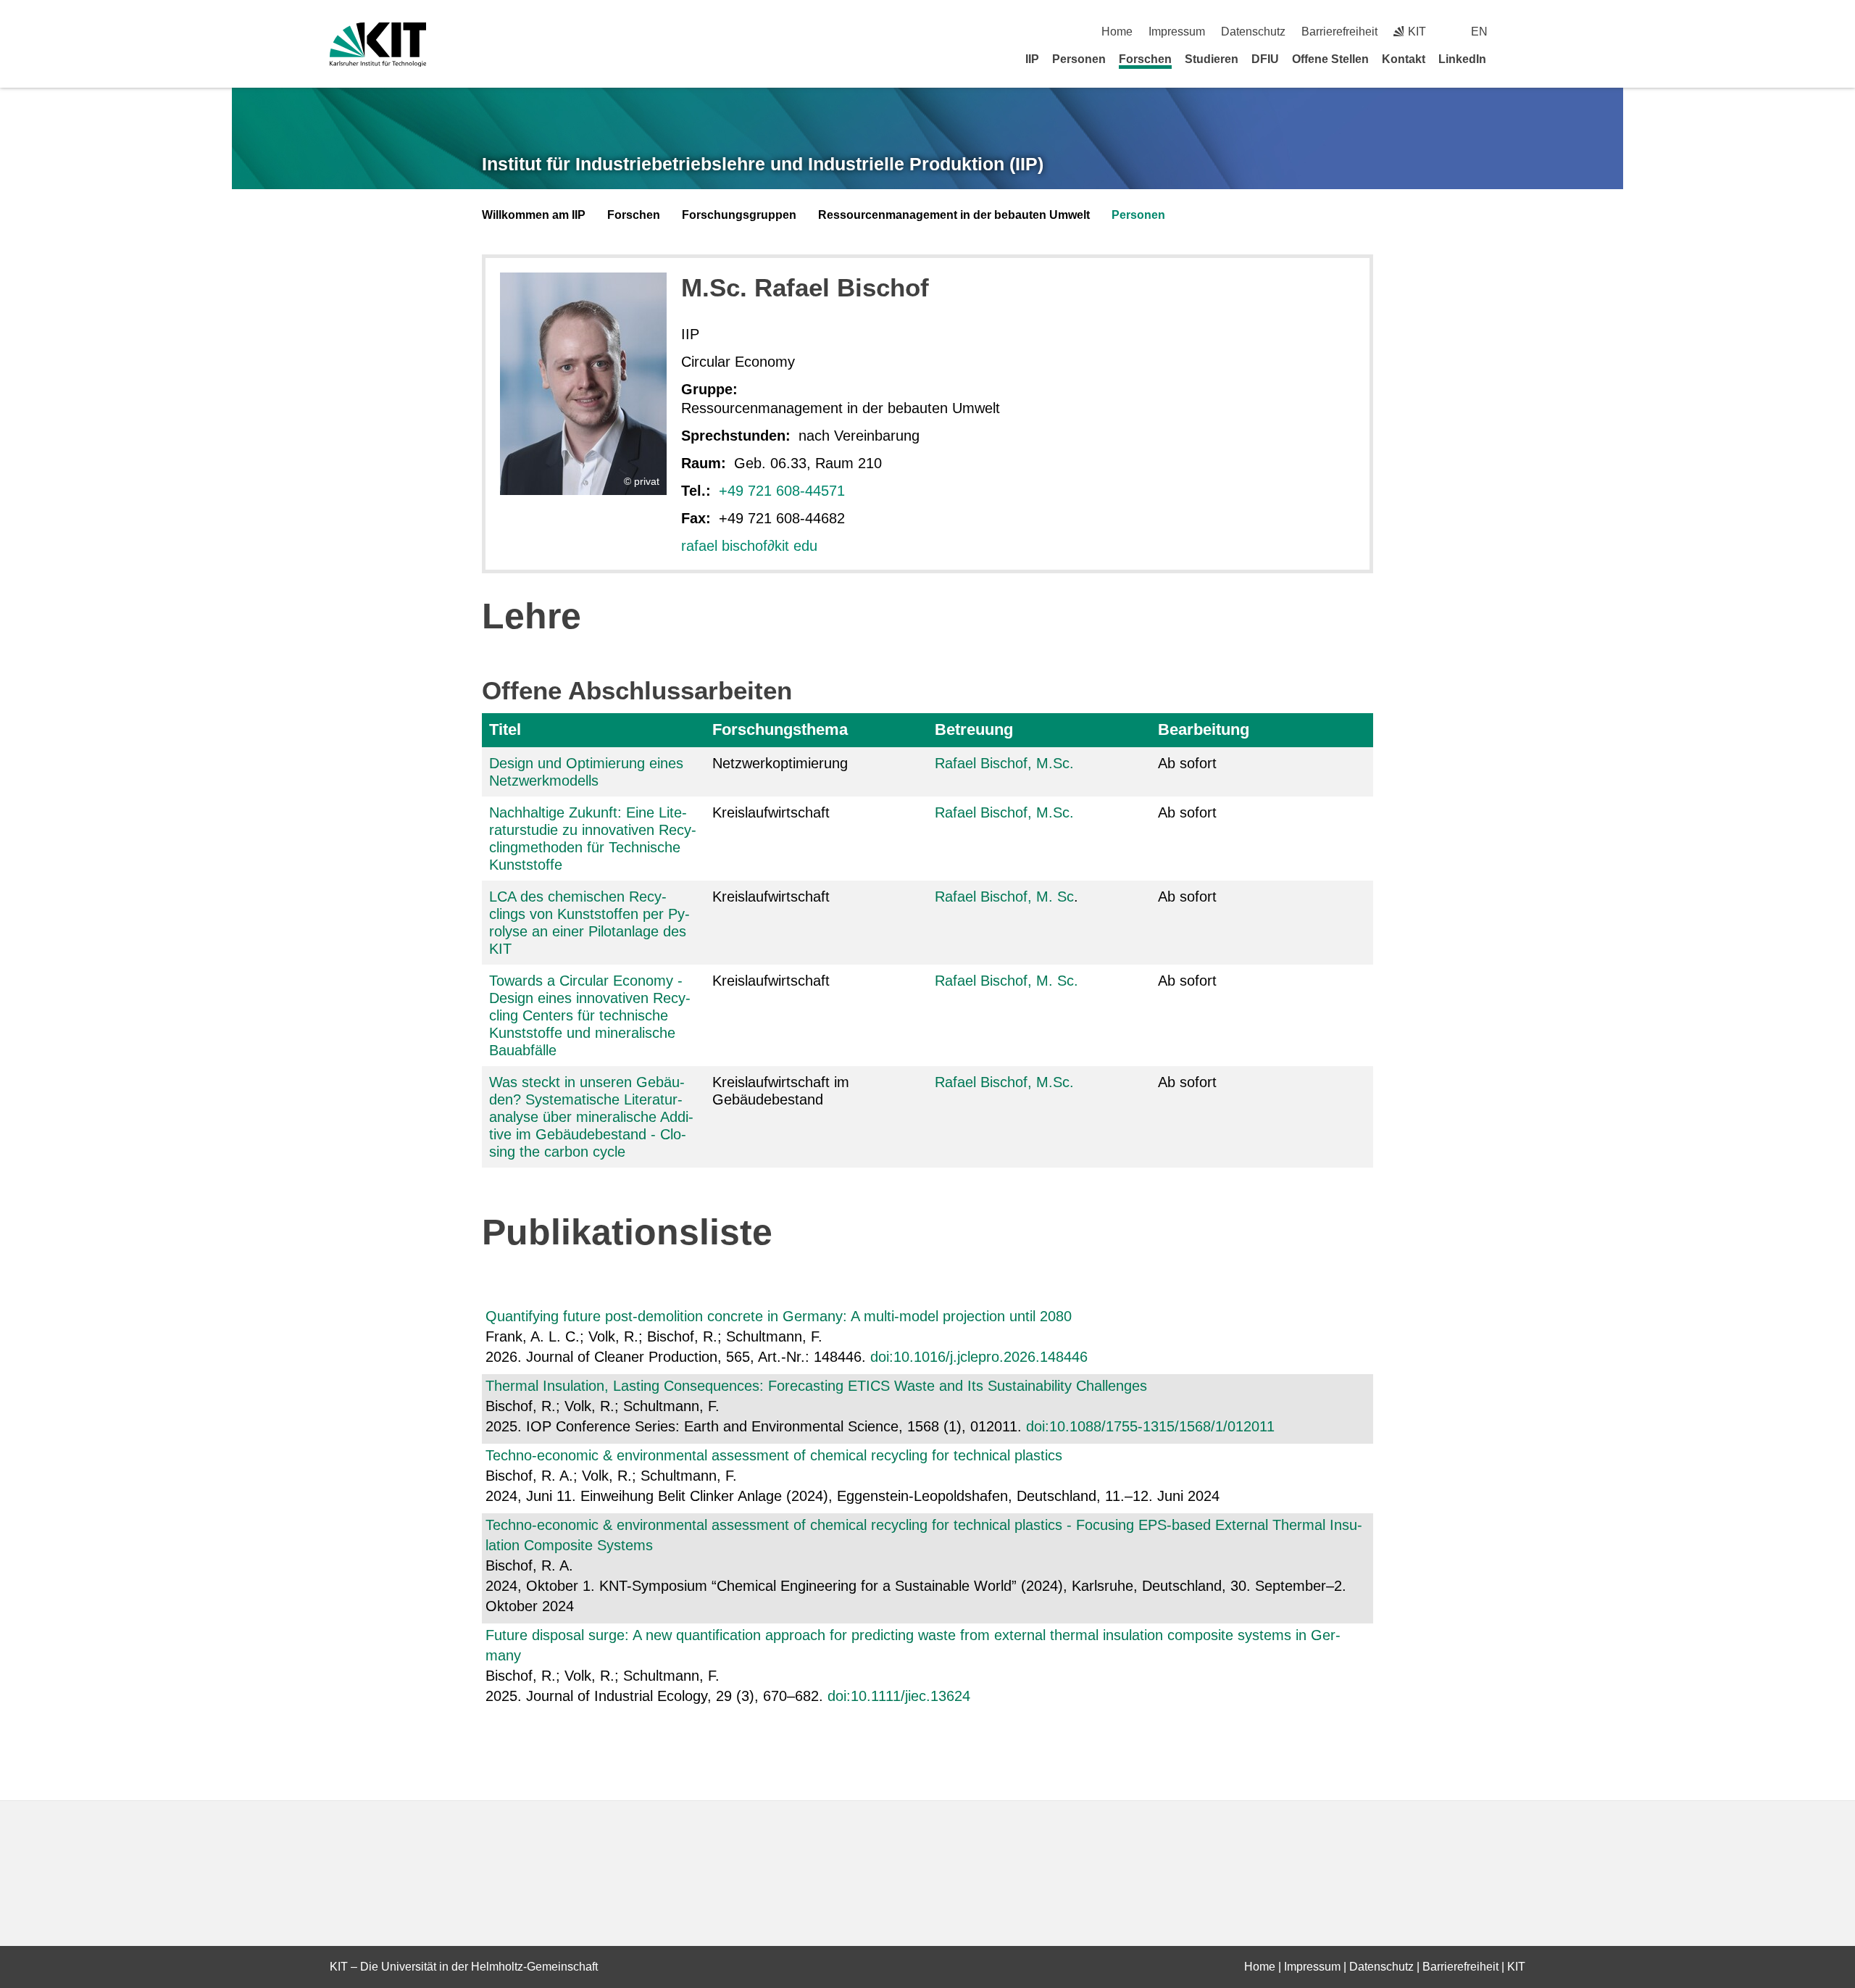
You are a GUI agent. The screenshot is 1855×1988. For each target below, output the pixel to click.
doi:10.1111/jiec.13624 (899, 1696)
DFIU (1265, 59)
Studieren (1212, 59)
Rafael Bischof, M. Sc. (1006, 981)
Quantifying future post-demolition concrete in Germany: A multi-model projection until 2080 (779, 1316)
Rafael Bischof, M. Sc (1004, 897)
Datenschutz (1253, 32)
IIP (1032, 59)
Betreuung (974, 729)
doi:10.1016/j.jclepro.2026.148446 (979, 1357)
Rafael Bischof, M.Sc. (1004, 763)
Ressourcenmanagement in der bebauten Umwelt (954, 215)
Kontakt (1404, 59)
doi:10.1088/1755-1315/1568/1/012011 (1150, 1426)
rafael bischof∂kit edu (749, 546)
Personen (1079, 59)
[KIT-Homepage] (378, 45)
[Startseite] (1520, 59)
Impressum (1177, 32)
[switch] (1520, 32)
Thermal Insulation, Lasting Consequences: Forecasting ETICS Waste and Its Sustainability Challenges (816, 1386)
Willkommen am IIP (534, 215)
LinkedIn (1462, 59)
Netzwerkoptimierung (780, 763)
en (1479, 32)
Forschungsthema (780, 729)
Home (1117, 32)
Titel (505, 729)
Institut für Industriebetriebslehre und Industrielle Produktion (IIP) (763, 164)
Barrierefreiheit (1339, 32)
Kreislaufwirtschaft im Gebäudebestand (781, 1091)
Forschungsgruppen (739, 215)
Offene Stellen (1330, 59)
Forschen (1145, 59)
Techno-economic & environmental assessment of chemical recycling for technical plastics (774, 1455)
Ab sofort (1187, 763)
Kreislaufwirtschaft (771, 812)
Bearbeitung (1204, 729)
